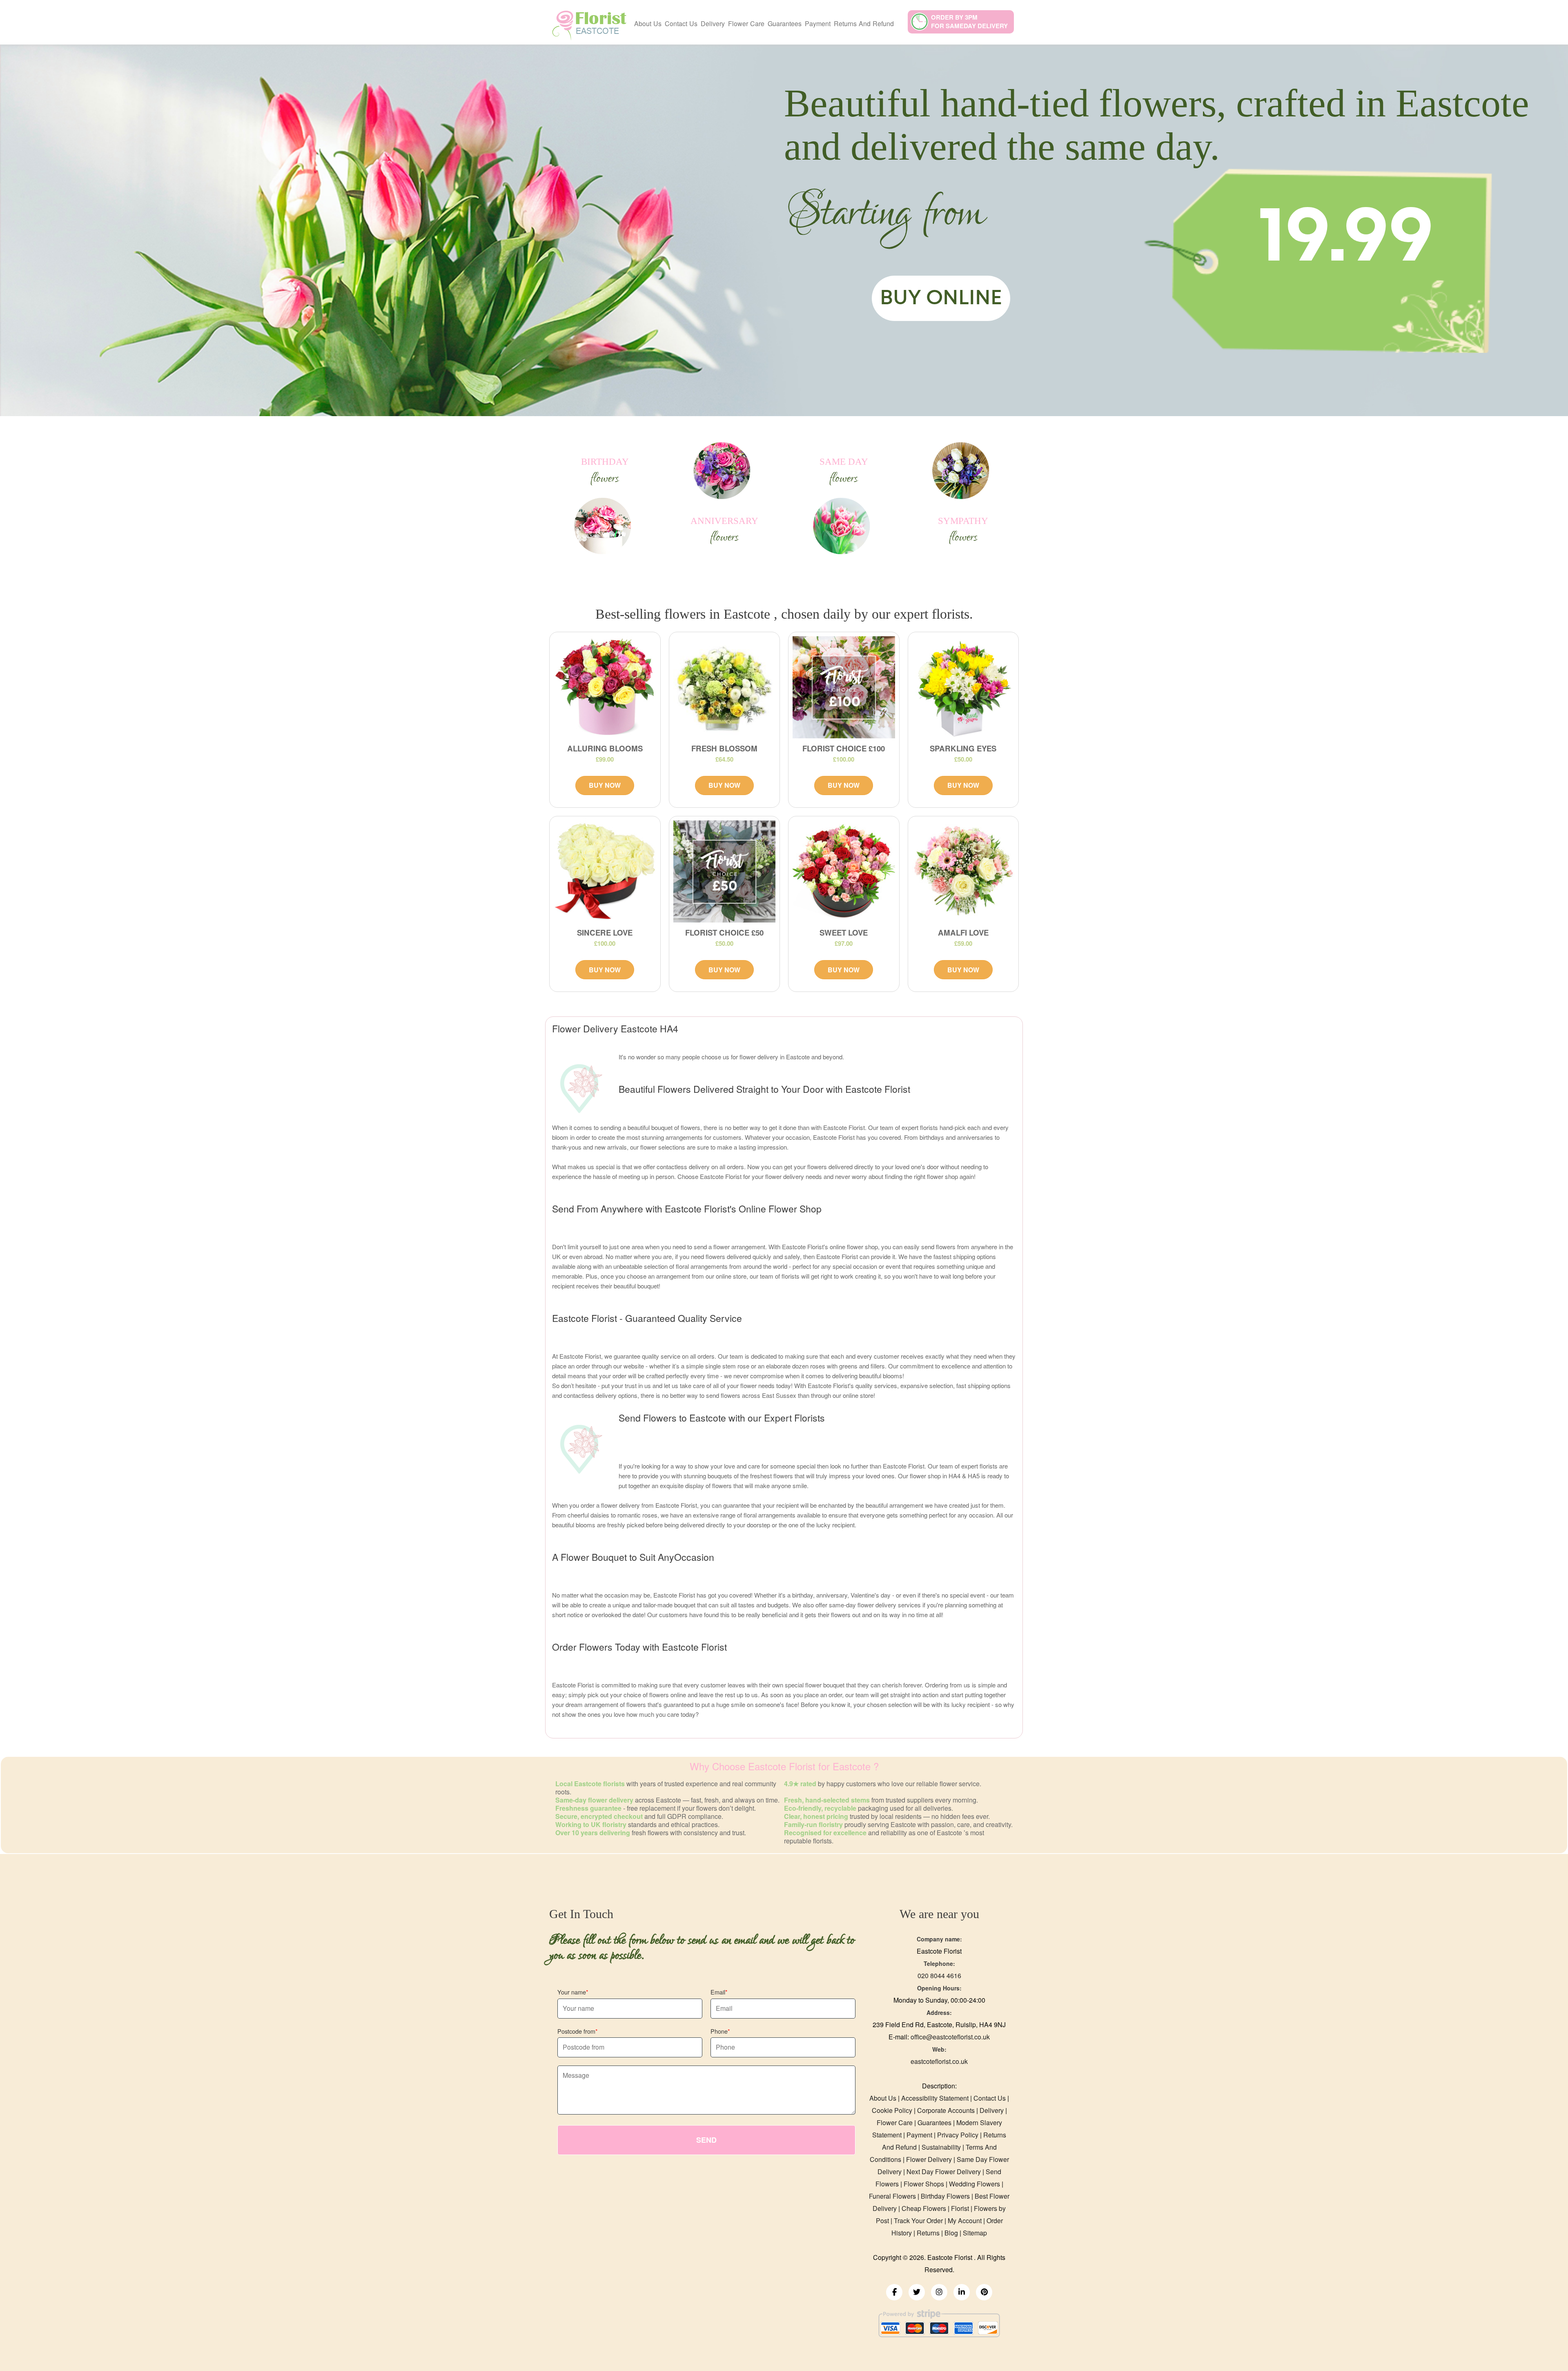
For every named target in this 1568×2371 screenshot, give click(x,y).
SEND (706, 2140)
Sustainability (941, 2147)
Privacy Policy (958, 2135)
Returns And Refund (864, 23)
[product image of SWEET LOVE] (844, 872)
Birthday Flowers (945, 2196)
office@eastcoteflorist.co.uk (950, 2037)
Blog (951, 2233)
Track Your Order (918, 2221)
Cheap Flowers (924, 2208)
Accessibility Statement (935, 2098)
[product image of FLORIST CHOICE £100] (844, 687)
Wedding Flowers (974, 2184)
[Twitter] (917, 2292)
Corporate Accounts (946, 2110)
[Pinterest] (984, 2292)
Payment (818, 23)
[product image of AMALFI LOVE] (963, 872)
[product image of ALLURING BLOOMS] (605, 687)
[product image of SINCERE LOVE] (605, 872)
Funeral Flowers (892, 2196)
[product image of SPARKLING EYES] (963, 687)
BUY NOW (605, 785)
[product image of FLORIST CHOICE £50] (725, 872)
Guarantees (785, 23)
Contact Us (681, 23)
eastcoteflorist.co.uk (939, 2061)
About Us (648, 23)
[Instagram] (939, 2292)
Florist (960, 2208)
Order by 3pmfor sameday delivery (969, 21)
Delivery (713, 23)
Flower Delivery (929, 2159)
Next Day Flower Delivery (944, 2172)
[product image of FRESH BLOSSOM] (725, 687)
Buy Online (941, 298)
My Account (965, 2221)
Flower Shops (924, 2184)
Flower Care (746, 23)
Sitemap (975, 2233)
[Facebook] (894, 2292)
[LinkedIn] (962, 2292)
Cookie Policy (892, 2110)
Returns (928, 2233)
